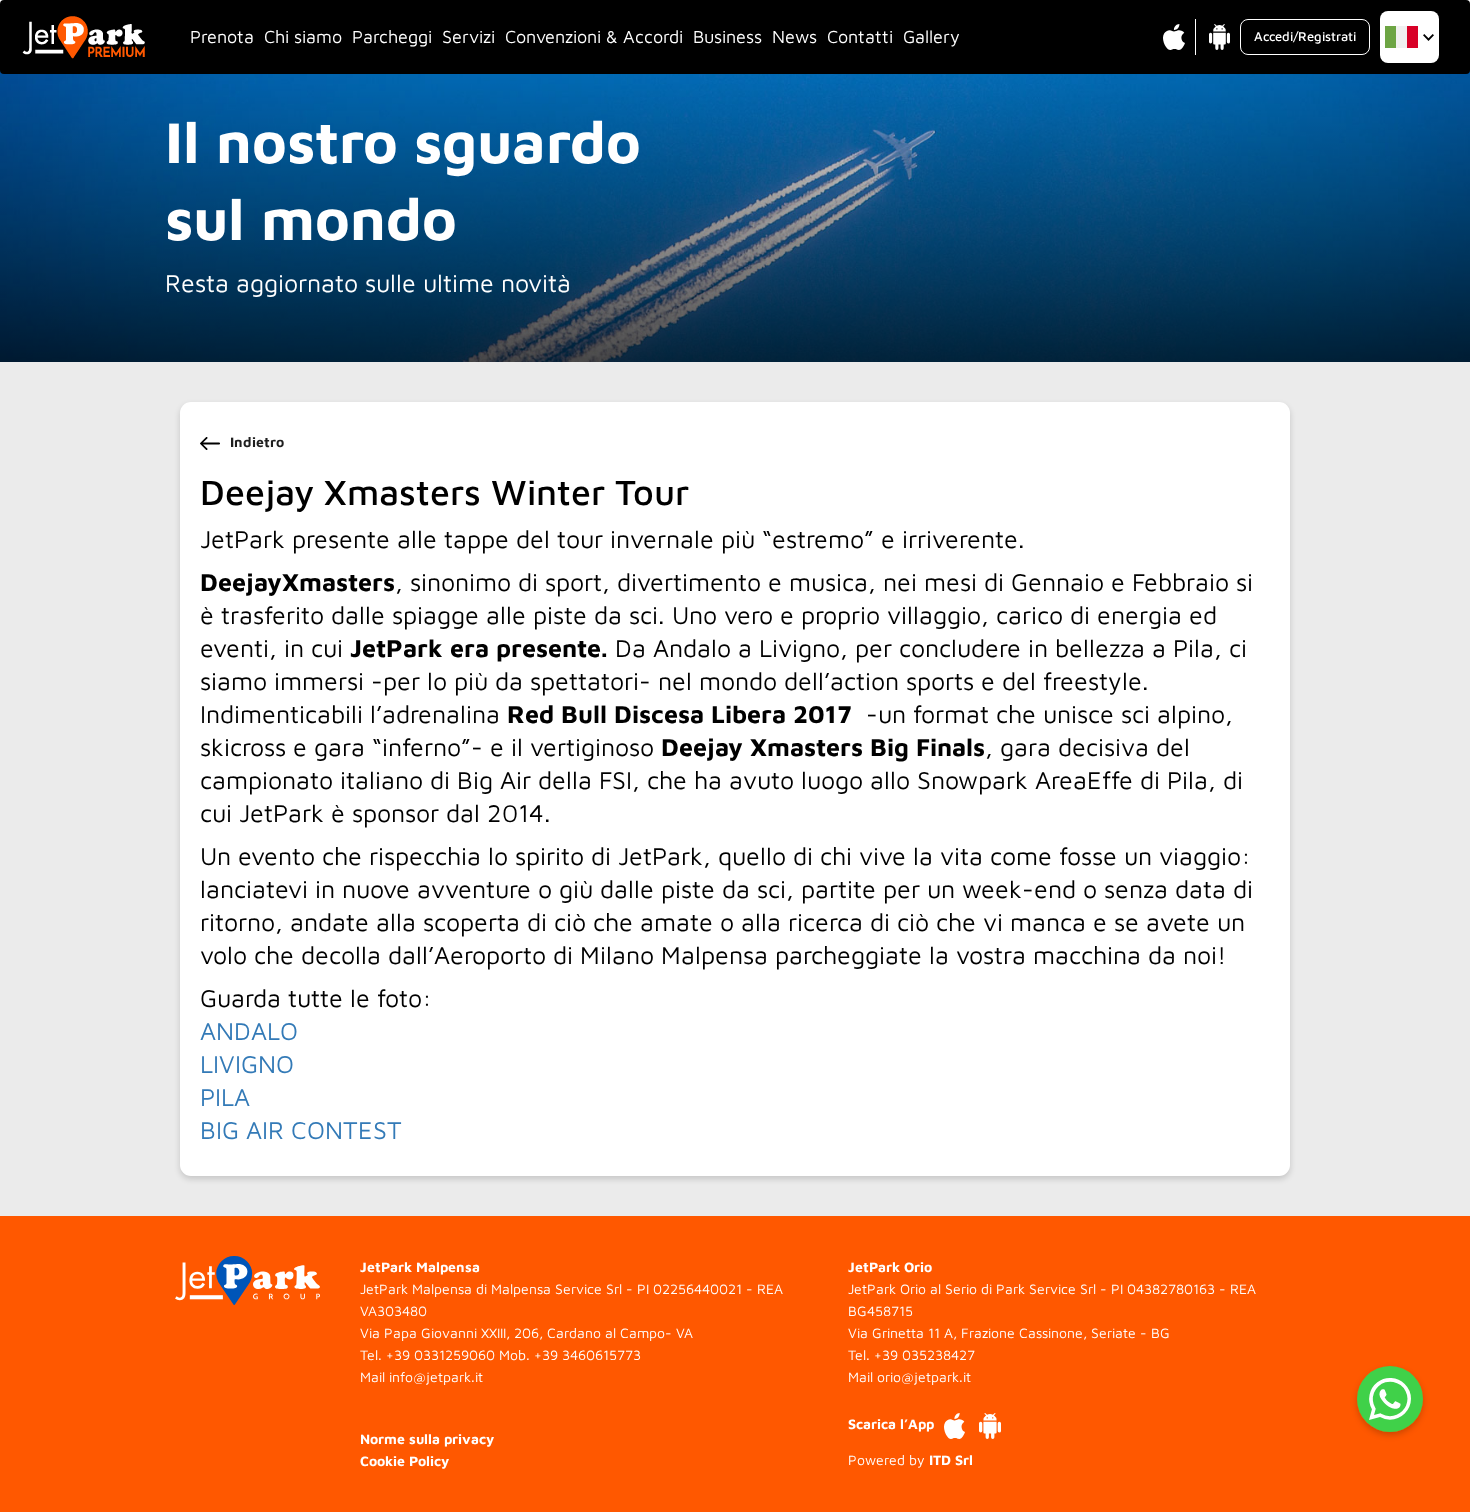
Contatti (860, 36)
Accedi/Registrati (1305, 36)
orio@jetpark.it (924, 1376)
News (794, 36)
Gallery (931, 36)
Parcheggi (392, 36)
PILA (225, 1096)
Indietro (257, 441)
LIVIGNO (247, 1063)
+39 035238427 (924, 1354)
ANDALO (249, 1030)
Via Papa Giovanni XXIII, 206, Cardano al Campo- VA (526, 1332)
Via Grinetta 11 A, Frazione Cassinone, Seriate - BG (1009, 1332)
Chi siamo (303, 36)
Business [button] (727, 36)
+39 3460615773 (587, 1354)
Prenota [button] (222, 36)
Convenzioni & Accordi (594, 36)
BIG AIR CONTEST (301, 1129)
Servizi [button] (468, 36)
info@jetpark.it (436, 1376)
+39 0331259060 (440, 1354)
